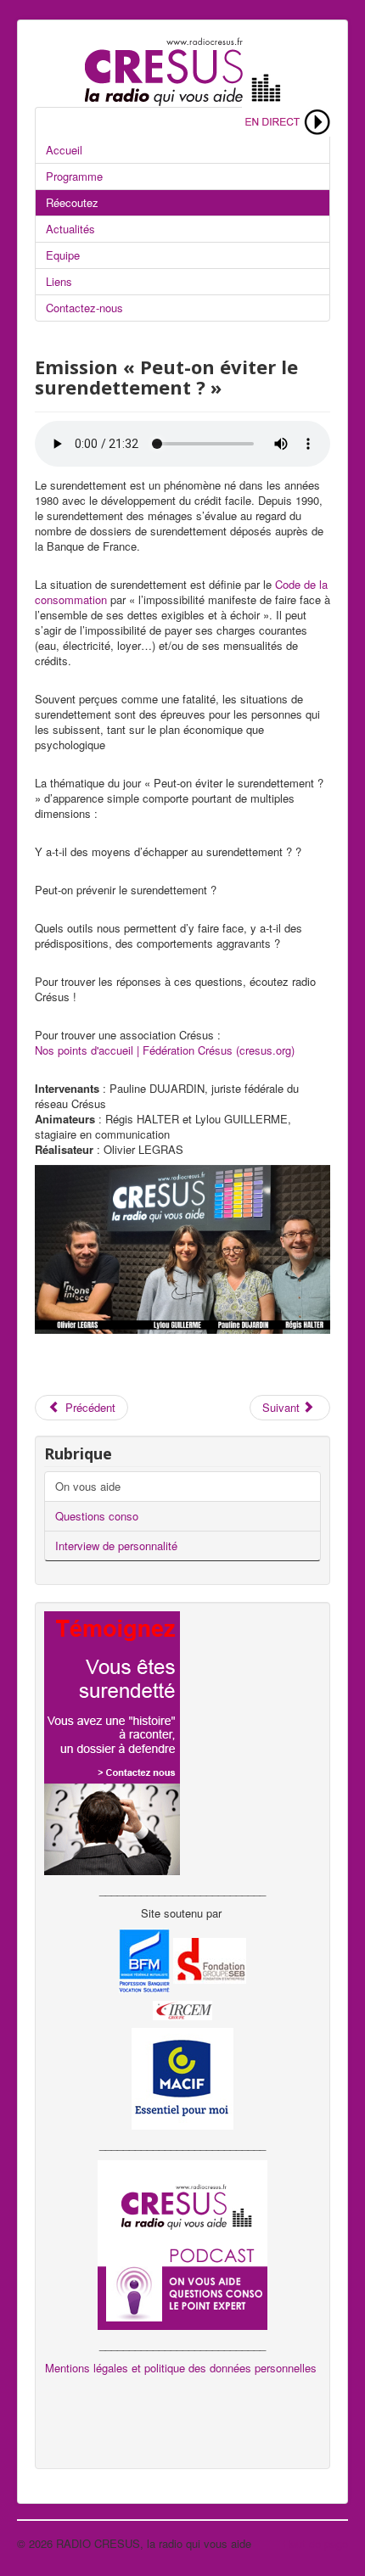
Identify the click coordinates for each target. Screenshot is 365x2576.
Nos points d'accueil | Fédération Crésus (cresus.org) (165, 1050)
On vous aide (88, 1486)
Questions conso (97, 1516)
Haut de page (315, 2543)
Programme (74, 176)
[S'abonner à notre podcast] (182, 2243)
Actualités (70, 229)
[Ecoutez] (286, 120)
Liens (59, 281)
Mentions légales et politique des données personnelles (181, 2368)
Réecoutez (72, 202)
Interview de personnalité (116, 1546)
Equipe (63, 255)
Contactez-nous (84, 308)
